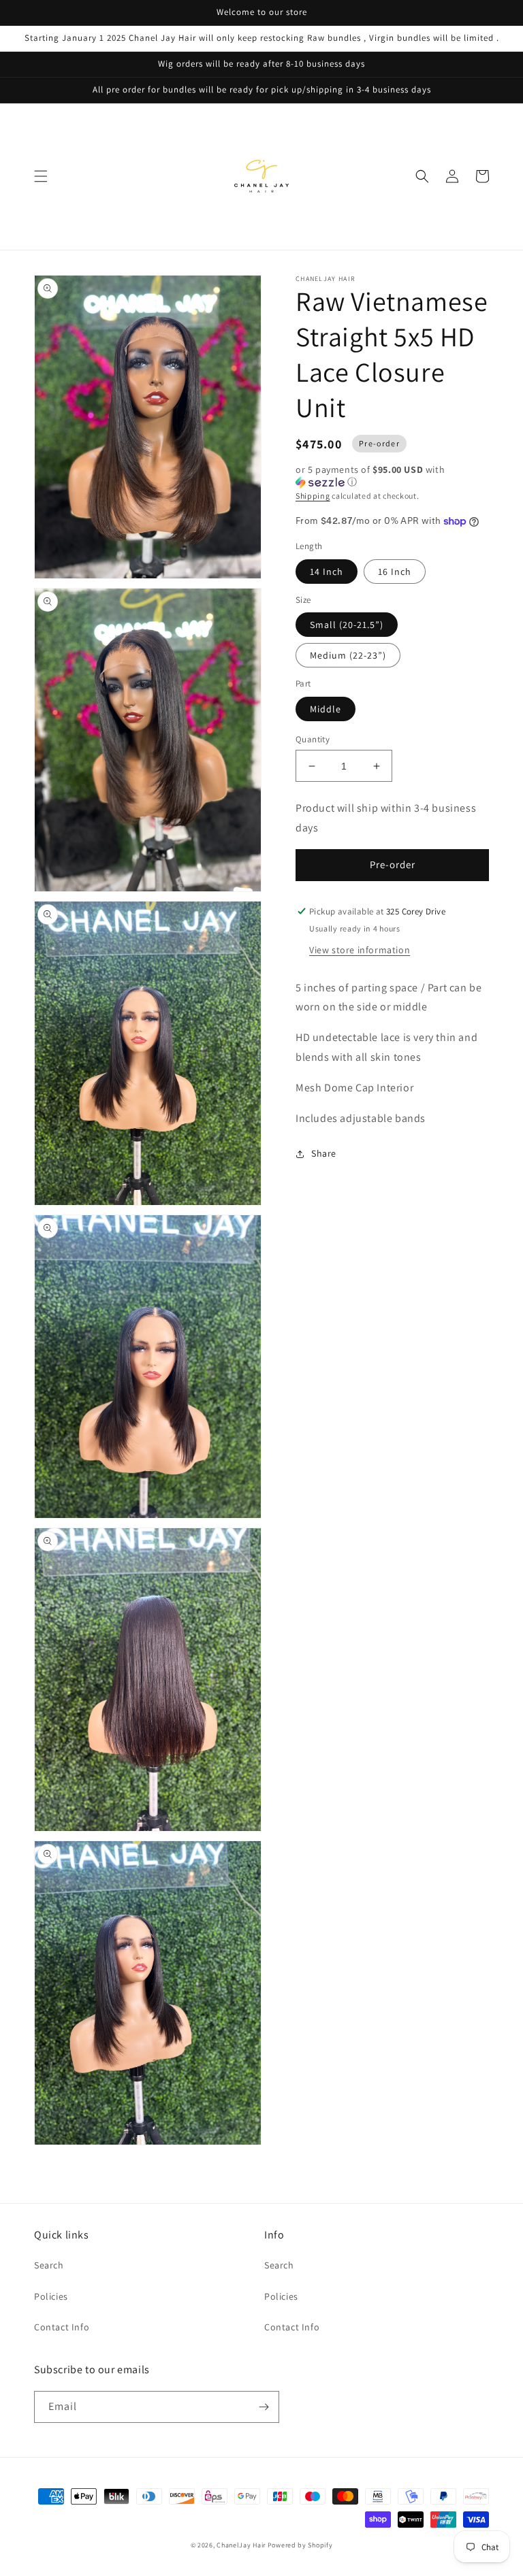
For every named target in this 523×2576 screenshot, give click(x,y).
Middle (326, 709)
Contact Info (62, 2327)
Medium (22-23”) (348, 655)
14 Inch (327, 572)
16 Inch (395, 572)
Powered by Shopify (300, 2545)
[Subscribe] (264, 2407)
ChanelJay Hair (242, 2545)
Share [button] (324, 1153)
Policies (51, 2296)
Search (49, 2265)
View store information (360, 950)
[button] (41, 176)
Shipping (313, 496)
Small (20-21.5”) (347, 625)
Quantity (313, 739)
